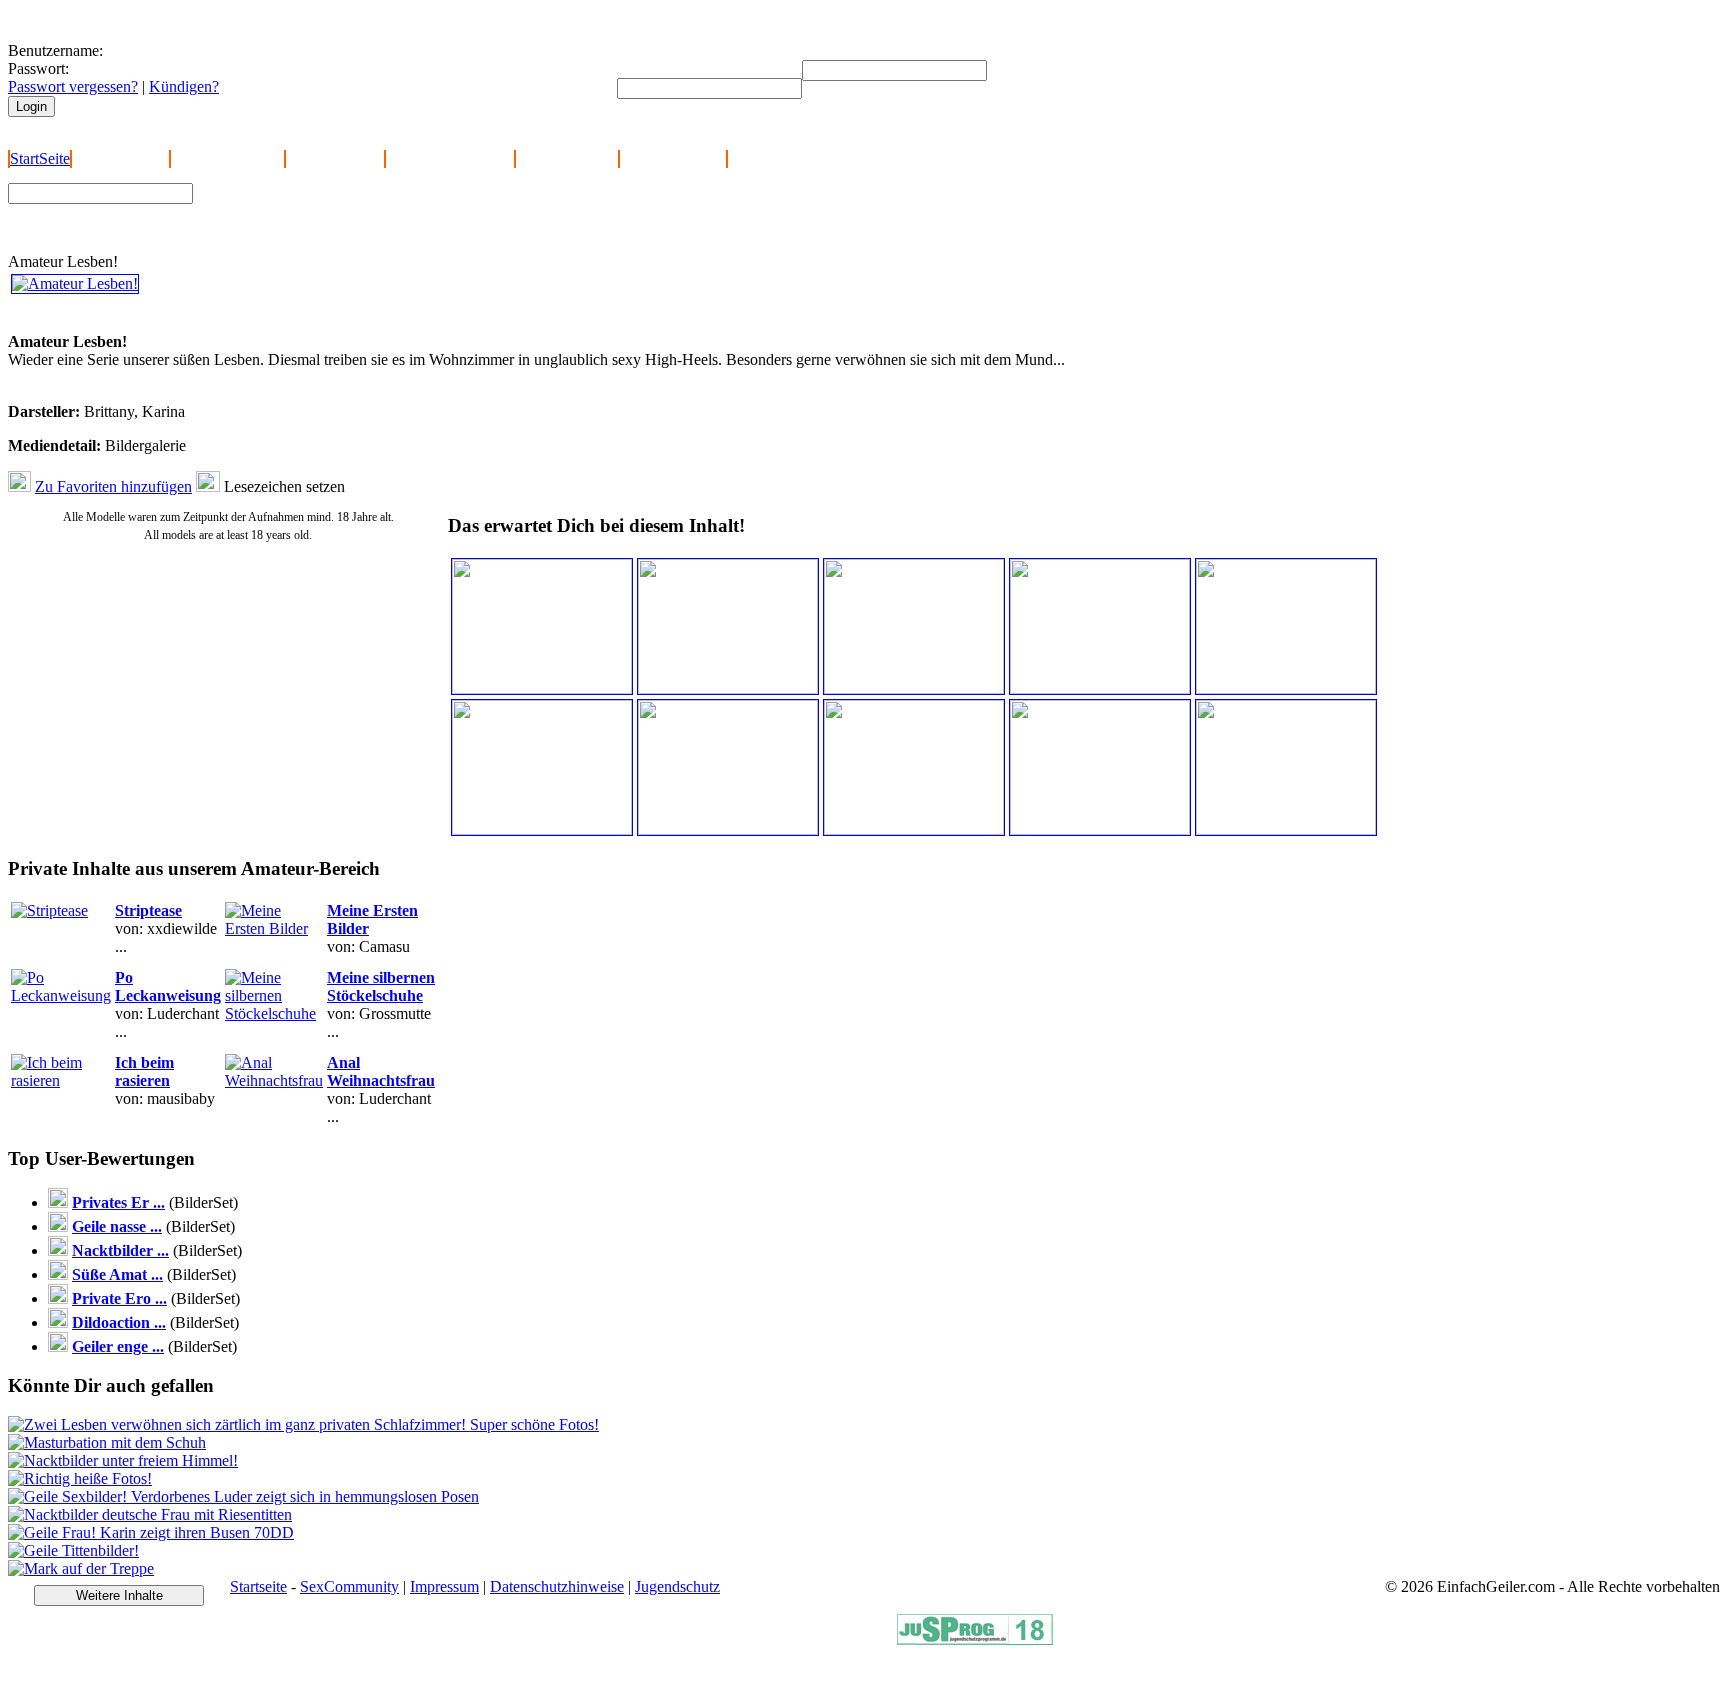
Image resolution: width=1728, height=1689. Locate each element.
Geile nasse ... (117, 1226)
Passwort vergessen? (73, 86)
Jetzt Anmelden (120, 158)
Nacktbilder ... (120, 1250)
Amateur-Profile (567, 158)
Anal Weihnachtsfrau (381, 1071)
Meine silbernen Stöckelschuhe (381, 986)
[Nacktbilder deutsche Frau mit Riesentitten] (150, 1514)
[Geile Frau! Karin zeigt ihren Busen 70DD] (151, 1532)
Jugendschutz (677, 1586)
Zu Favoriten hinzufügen (113, 486)
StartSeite (40, 158)
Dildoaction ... (119, 1322)
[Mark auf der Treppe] (81, 1568)
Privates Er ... (118, 1202)
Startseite (258, 1586)
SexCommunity (349, 1586)
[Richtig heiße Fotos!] (80, 1478)
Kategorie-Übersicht (450, 158)
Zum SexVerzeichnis (271, 227)
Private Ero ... (119, 1298)
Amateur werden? (227, 158)
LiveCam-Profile (673, 158)
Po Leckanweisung (168, 986)
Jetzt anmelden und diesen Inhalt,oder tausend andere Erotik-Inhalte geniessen (149, 314)
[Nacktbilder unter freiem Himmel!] (123, 1460)
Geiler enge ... (118, 1346)
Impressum (444, 1586)
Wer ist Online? (335, 158)
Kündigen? (184, 86)
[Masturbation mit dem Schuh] (107, 1442)
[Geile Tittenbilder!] (73, 1550)
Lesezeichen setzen (284, 486)
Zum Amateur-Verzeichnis (286, 208)
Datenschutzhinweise (557, 1586)
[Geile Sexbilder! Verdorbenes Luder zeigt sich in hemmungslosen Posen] (243, 1496)
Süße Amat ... (117, 1274)
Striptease (148, 910)
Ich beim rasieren (144, 1071)
